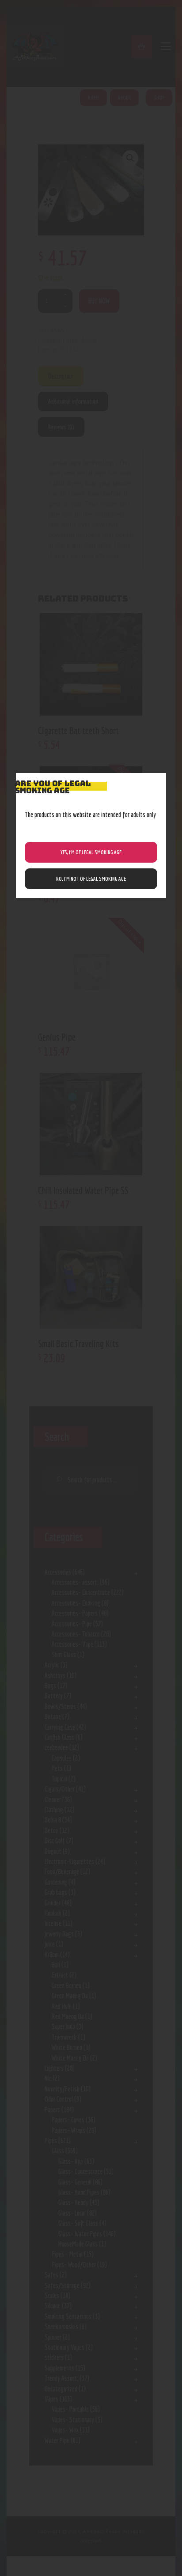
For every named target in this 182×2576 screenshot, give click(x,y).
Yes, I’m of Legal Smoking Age (91, 852)
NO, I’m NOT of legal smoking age (91, 879)
